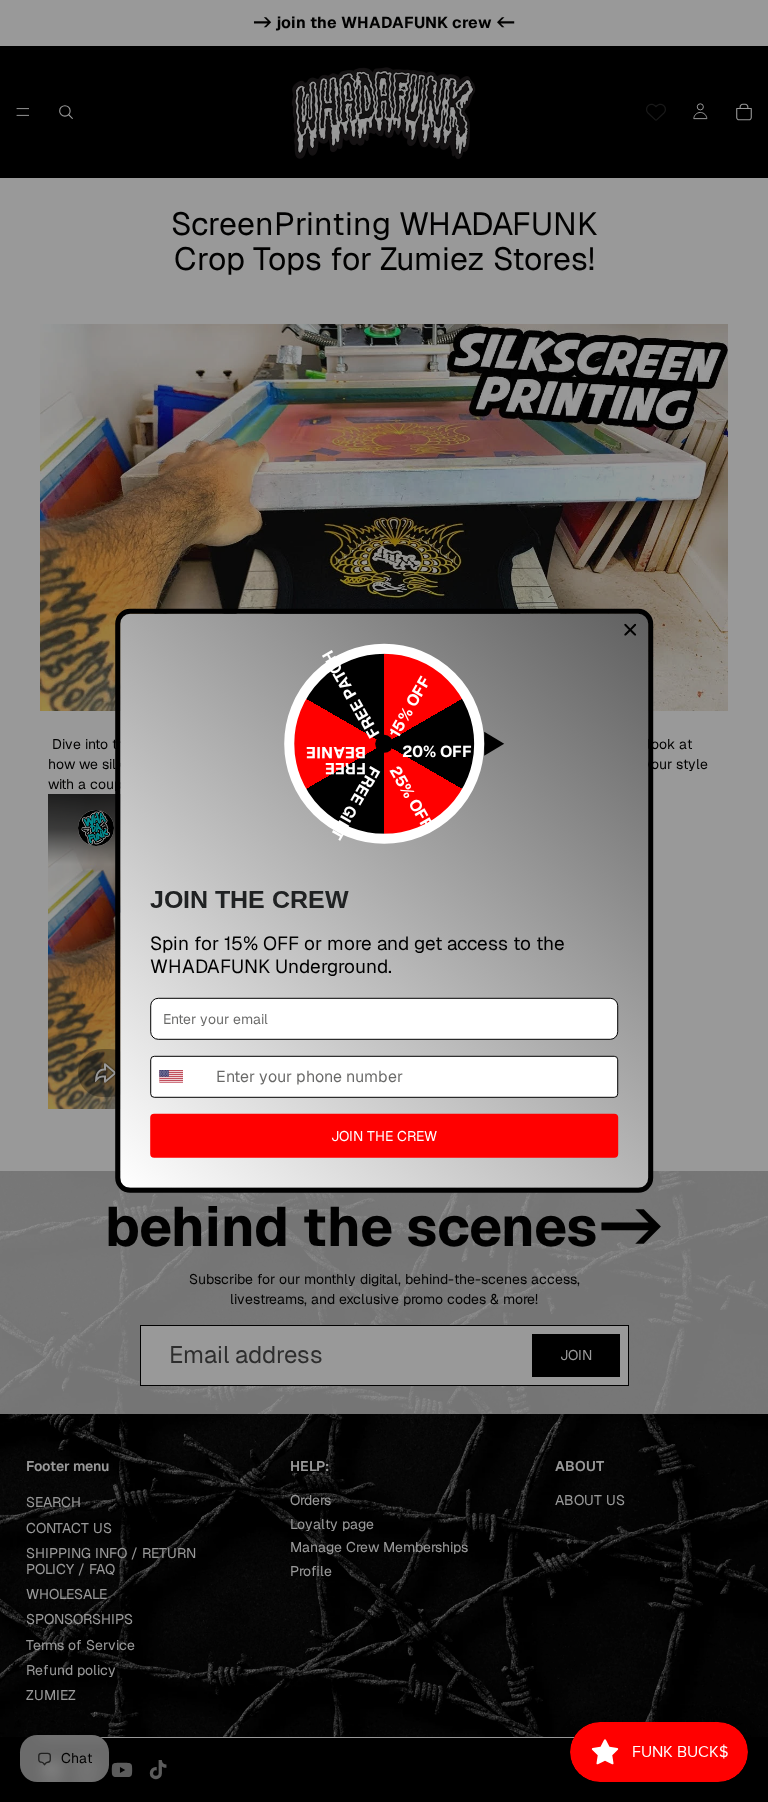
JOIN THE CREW (384, 1135)
